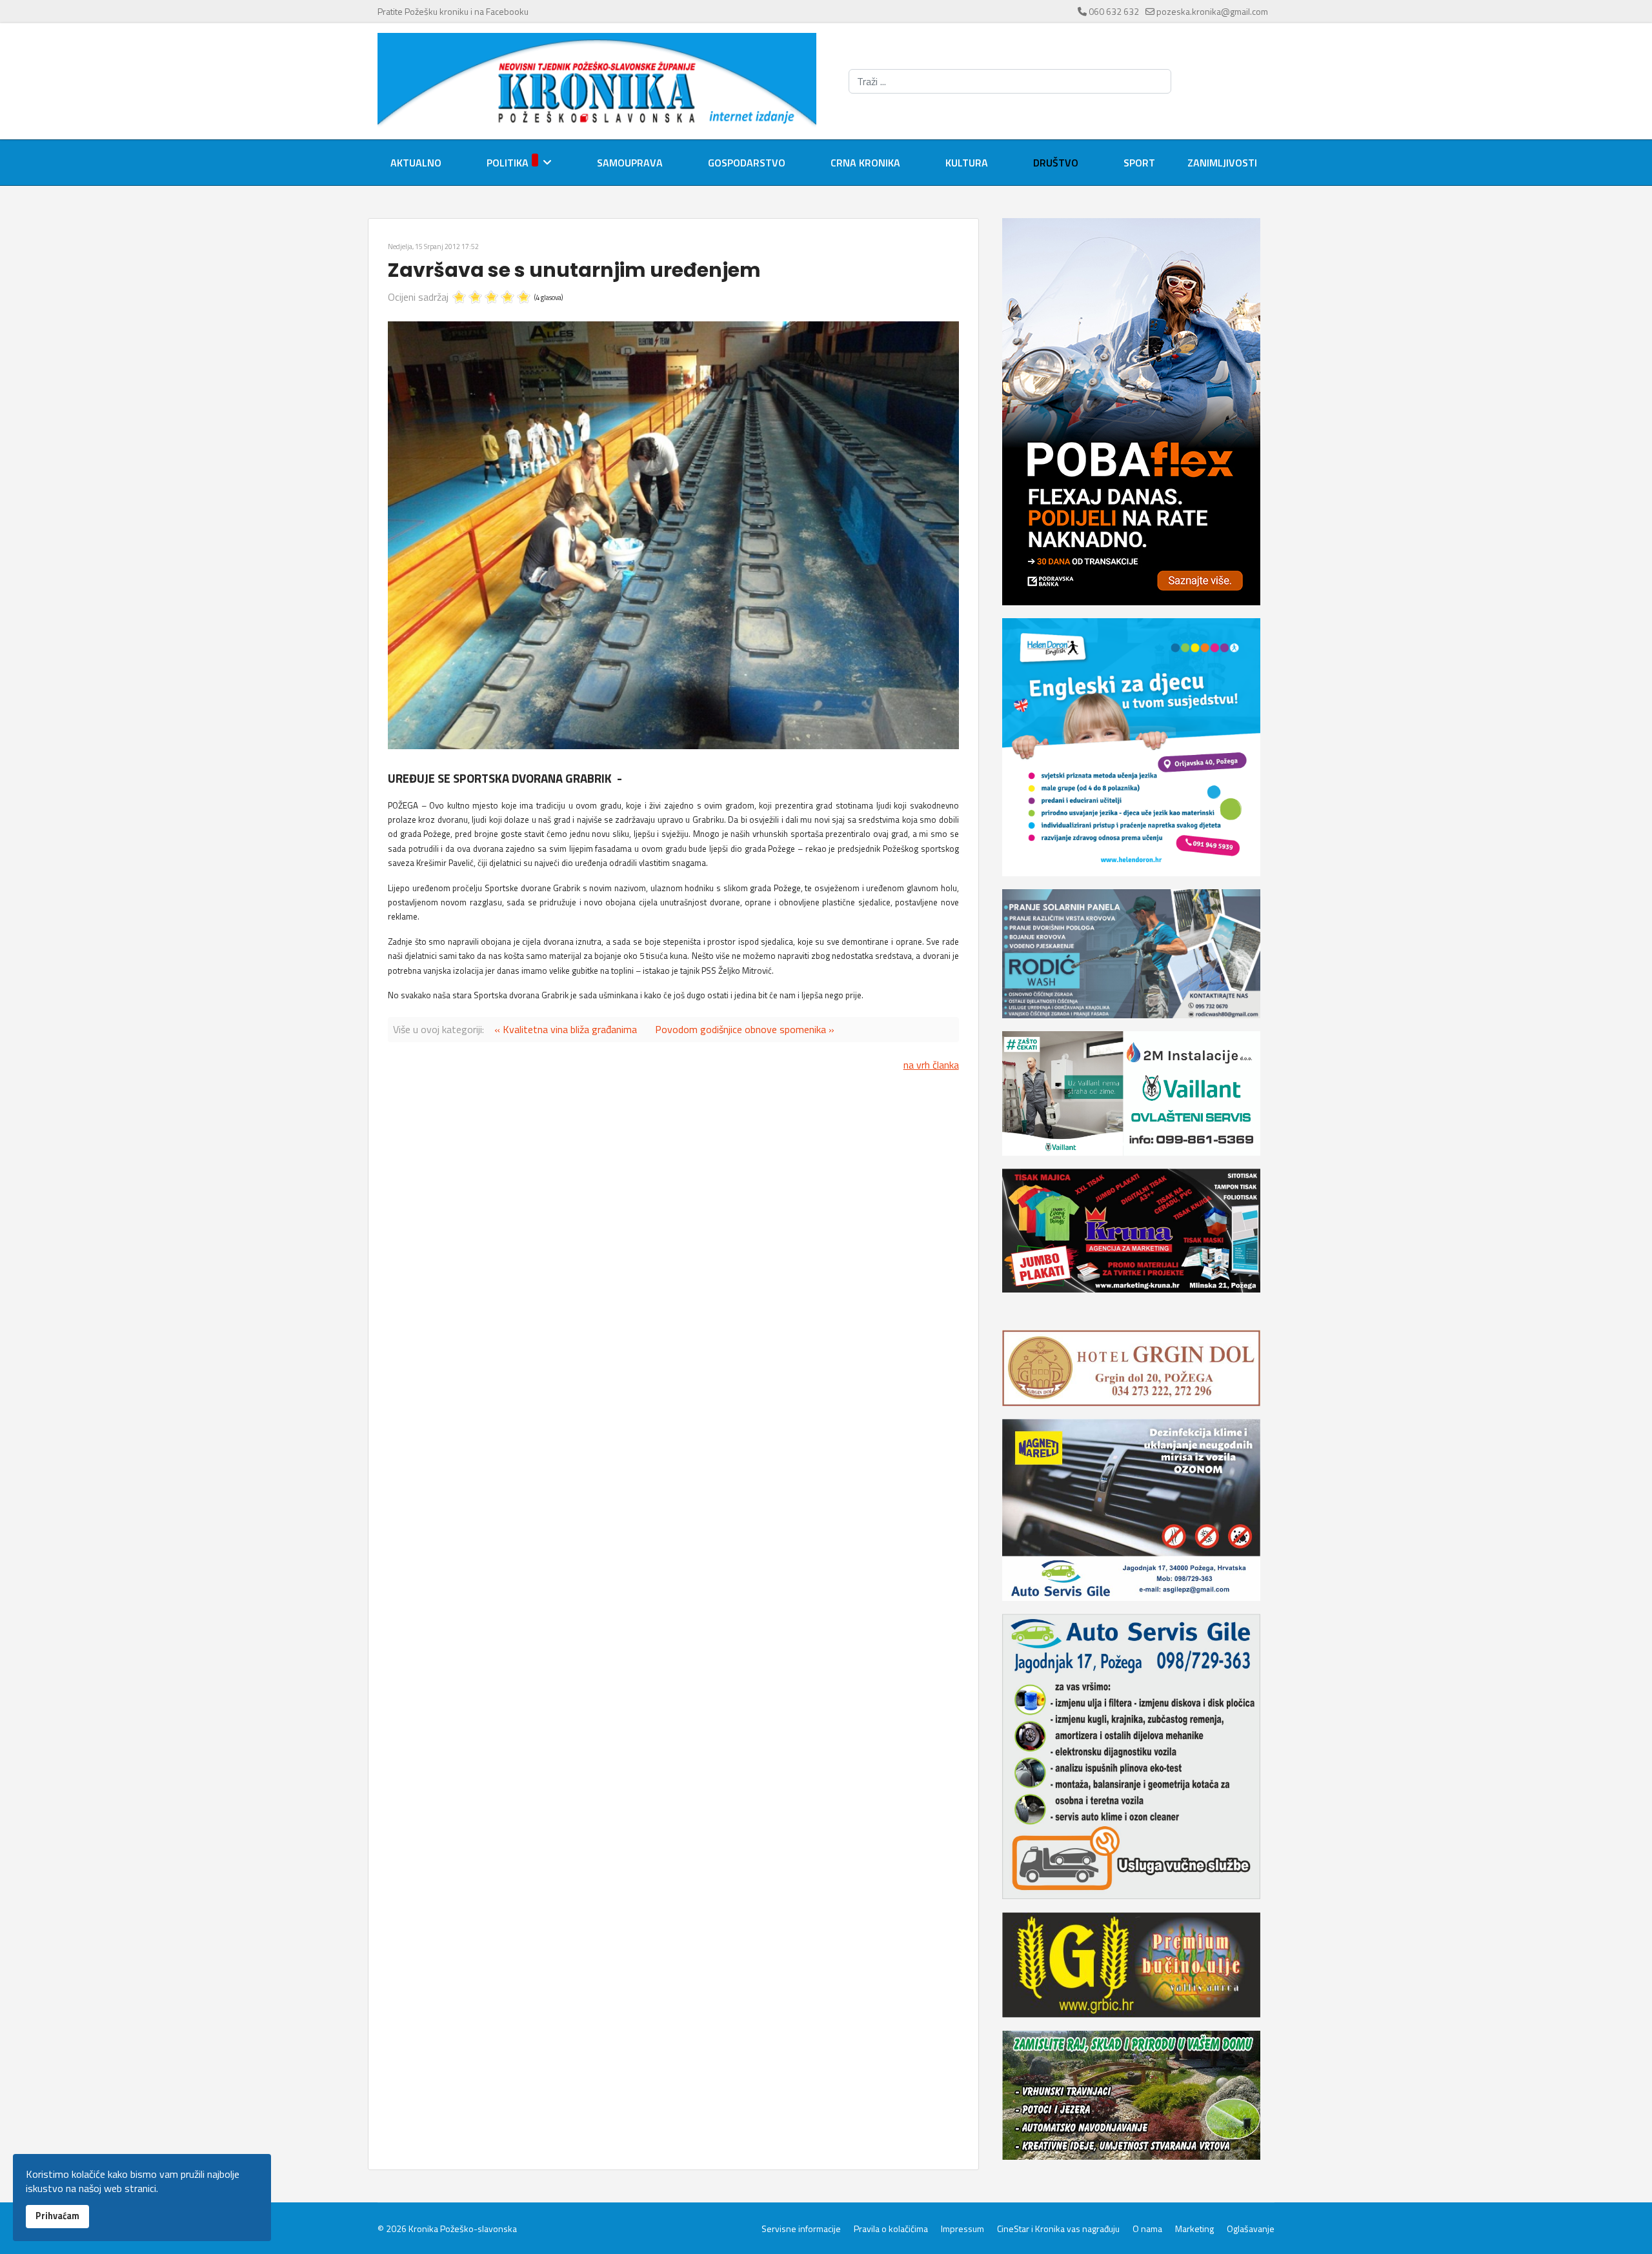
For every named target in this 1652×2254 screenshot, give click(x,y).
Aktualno (416, 163)
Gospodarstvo (747, 163)
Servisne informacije (801, 2229)
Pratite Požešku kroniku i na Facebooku (453, 11)
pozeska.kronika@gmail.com (1212, 11)
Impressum (962, 2229)
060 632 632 (1114, 11)
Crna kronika (865, 163)
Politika (508, 163)
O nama (1147, 2229)
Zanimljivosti (1222, 163)
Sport (1139, 163)
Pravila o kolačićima (891, 2229)
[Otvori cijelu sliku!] (673, 535)
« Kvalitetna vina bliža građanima (566, 1029)
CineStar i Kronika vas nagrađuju (1058, 2229)
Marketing (1194, 2229)
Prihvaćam (57, 2216)
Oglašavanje (1251, 2229)
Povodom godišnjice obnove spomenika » (745, 1029)
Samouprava (630, 163)
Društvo (1056, 163)
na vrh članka (931, 1065)
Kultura (967, 163)
